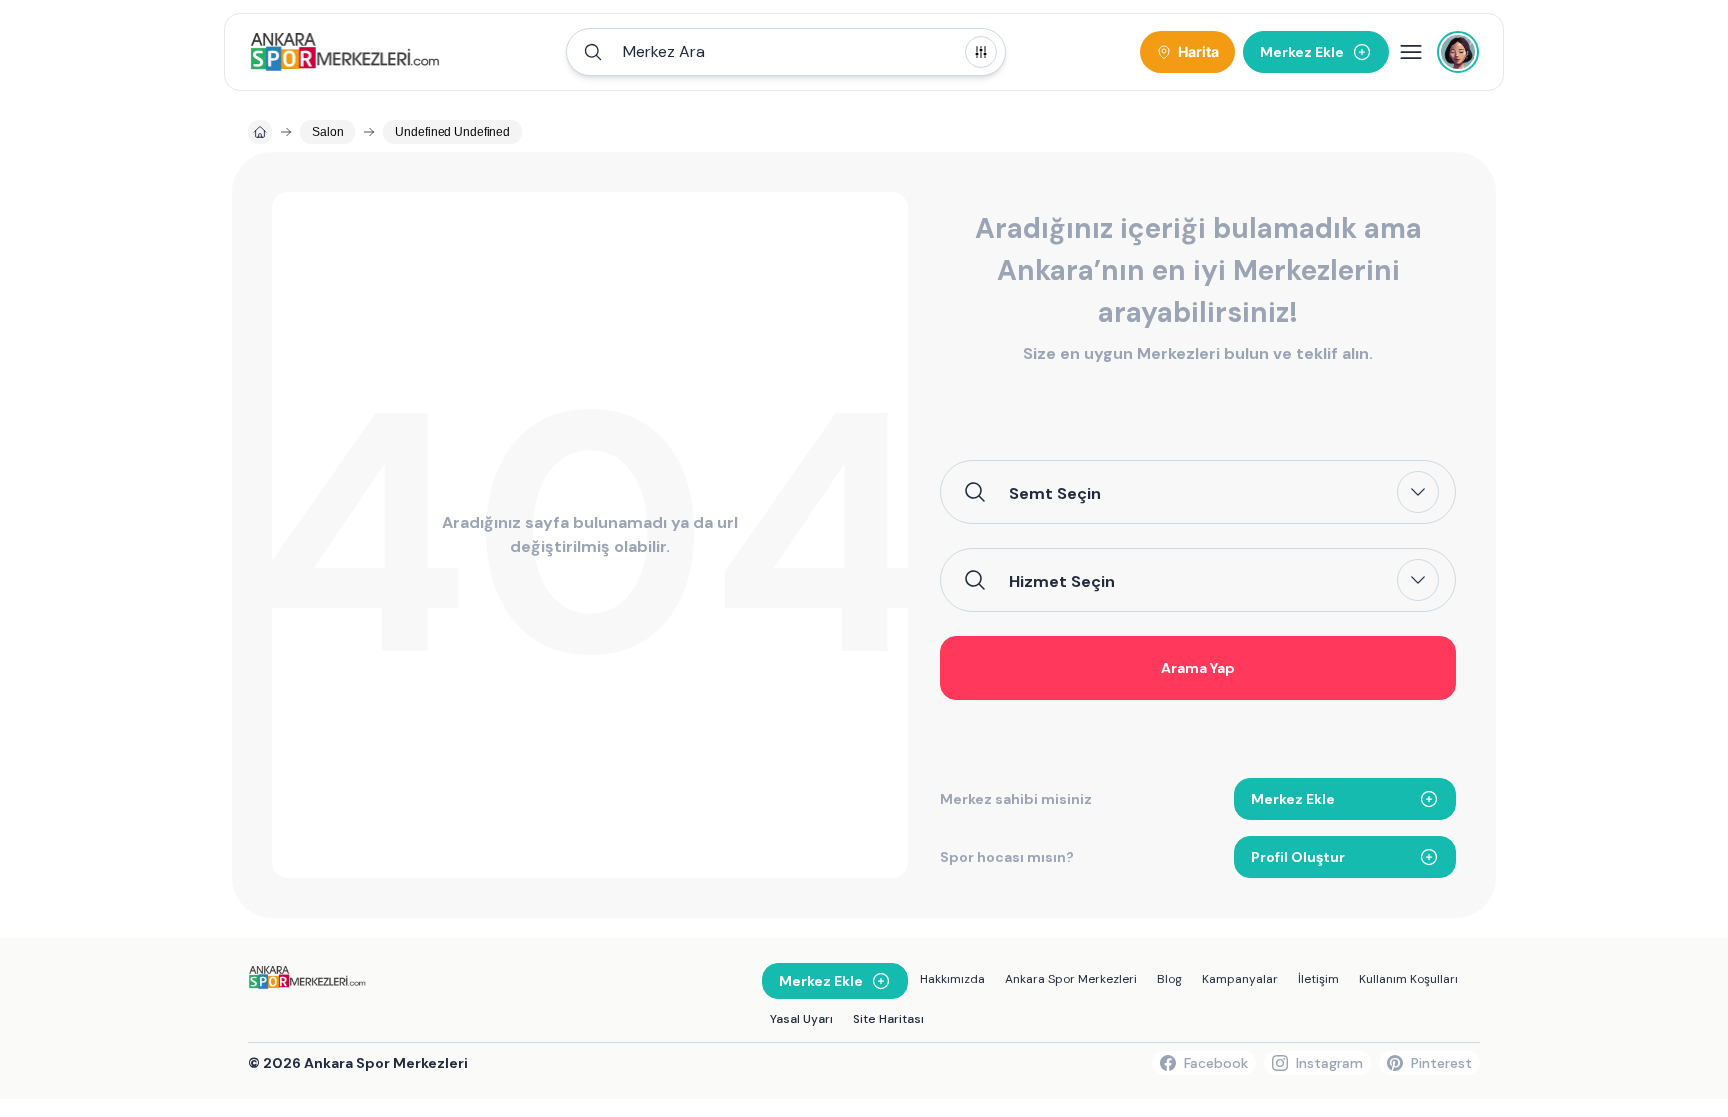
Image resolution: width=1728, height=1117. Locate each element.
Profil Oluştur (1298, 857)
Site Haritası (888, 1019)
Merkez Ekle (1293, 799)
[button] (786, 52)
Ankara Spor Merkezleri (1071, 979)
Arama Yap (1198, 668)
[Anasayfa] (260, 132)
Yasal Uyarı (801, 1019)
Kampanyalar (1240, 979)
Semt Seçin (1055, 493)
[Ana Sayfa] (344, 52)
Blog (1169, 979)
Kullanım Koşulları (1408, 979)
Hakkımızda (952, 979)
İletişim (1318, 979)
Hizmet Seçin (1062, 581)
